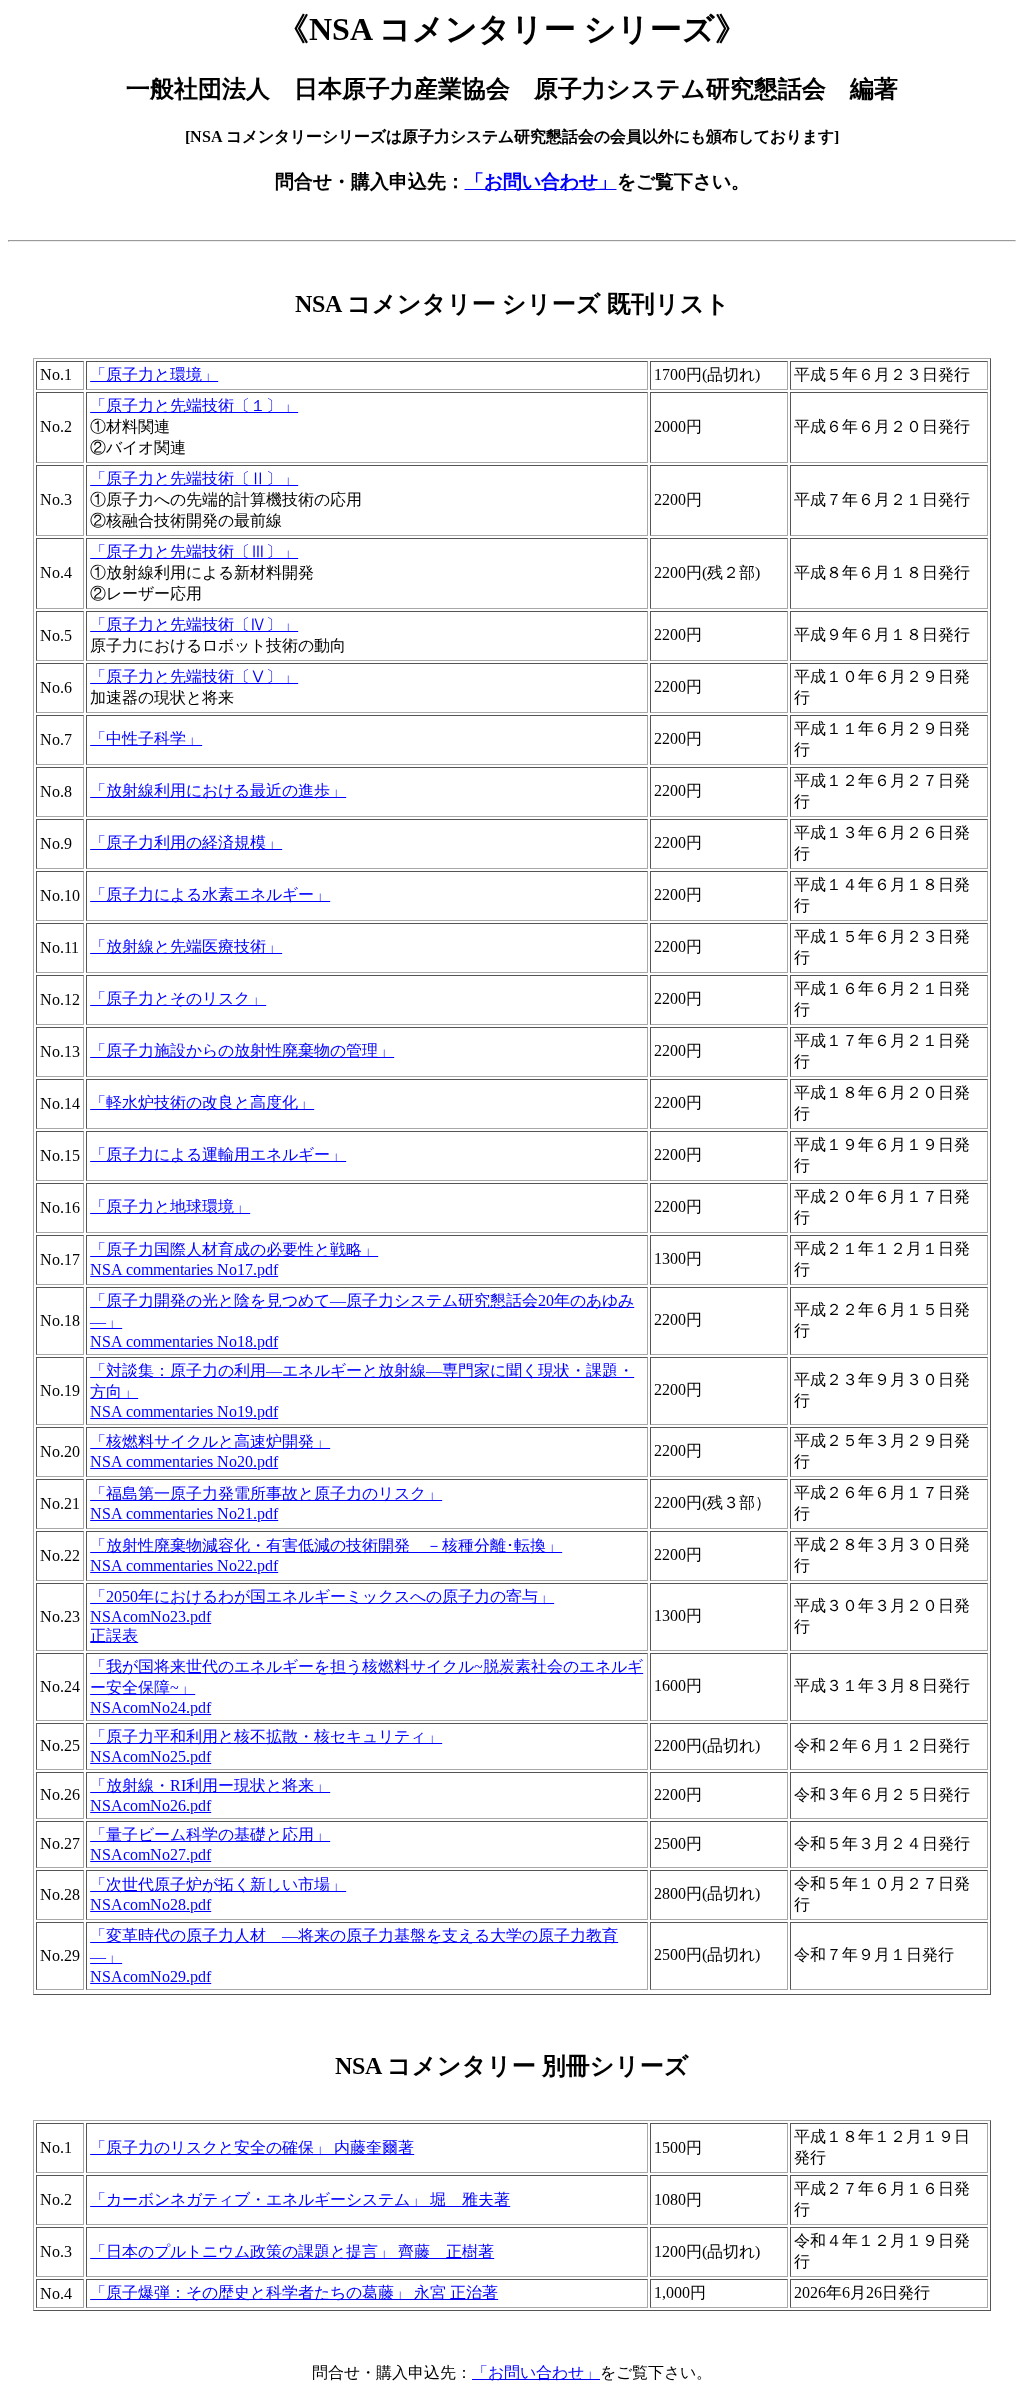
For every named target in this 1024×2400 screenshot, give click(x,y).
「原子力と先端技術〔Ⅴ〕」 (194, 676)
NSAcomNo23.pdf (150, 1616)
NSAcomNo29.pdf (150, 1976)
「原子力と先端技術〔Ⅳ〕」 (194, 624)
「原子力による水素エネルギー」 (210, 894)
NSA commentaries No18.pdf (184, 1341)
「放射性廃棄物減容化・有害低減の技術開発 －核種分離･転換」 (326, 1545)
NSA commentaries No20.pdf (184, 1461)
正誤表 (114, 1635)
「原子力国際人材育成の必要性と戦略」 (234, 1249)
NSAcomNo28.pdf (150, 1904)
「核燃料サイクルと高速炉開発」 (210, 1441)
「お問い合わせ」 (541, 181)
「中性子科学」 (146, 738)
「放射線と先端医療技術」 (186, 946)
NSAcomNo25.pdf (150, 1756)
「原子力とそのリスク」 (178, 998)
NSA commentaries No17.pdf (184, 1269)
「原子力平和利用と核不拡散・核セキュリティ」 (266, 1736)
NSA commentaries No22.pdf (184, 1565)
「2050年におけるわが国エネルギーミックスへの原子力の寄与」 (322, 1596)
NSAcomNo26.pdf (150, 1805)
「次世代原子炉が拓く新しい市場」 (218, 1884)
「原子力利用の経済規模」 (186, 842)
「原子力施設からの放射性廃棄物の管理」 (242, 1050)
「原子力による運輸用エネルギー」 (218, 1154)
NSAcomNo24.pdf (150, 1707)
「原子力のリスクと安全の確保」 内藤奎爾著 (252, 2147)
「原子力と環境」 (154, 374)
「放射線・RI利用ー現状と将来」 (210, 1785)
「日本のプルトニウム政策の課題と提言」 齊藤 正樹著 (292, 2251)
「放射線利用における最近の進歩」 (218, 790)
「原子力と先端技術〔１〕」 (194, 405)
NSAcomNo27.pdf (150, 1854)
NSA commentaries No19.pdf (184, 1411)
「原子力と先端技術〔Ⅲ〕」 (194, 551)
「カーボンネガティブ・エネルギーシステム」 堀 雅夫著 (300, 2199)
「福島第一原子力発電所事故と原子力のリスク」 (266, 1493)
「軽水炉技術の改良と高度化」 (202, 1102)
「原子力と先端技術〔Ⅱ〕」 (194, 478)
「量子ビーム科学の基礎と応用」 (210, 1834)
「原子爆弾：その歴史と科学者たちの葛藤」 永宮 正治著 (294, 2292)
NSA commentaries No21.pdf (184, 1513)
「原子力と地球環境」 (170, 1206)
